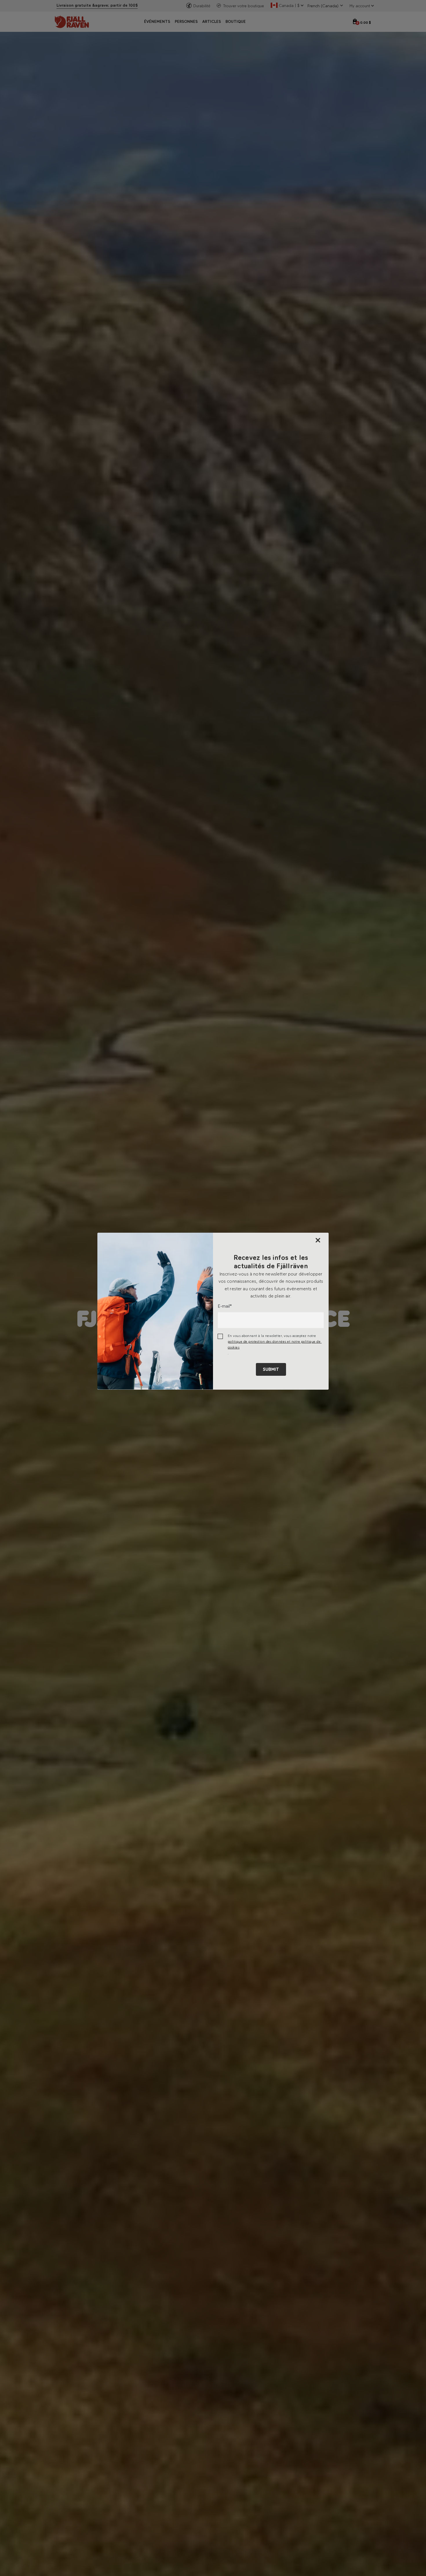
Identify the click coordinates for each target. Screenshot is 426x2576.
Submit (271, 1369)
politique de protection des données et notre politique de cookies (275, 1344)
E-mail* (225, 1306)
